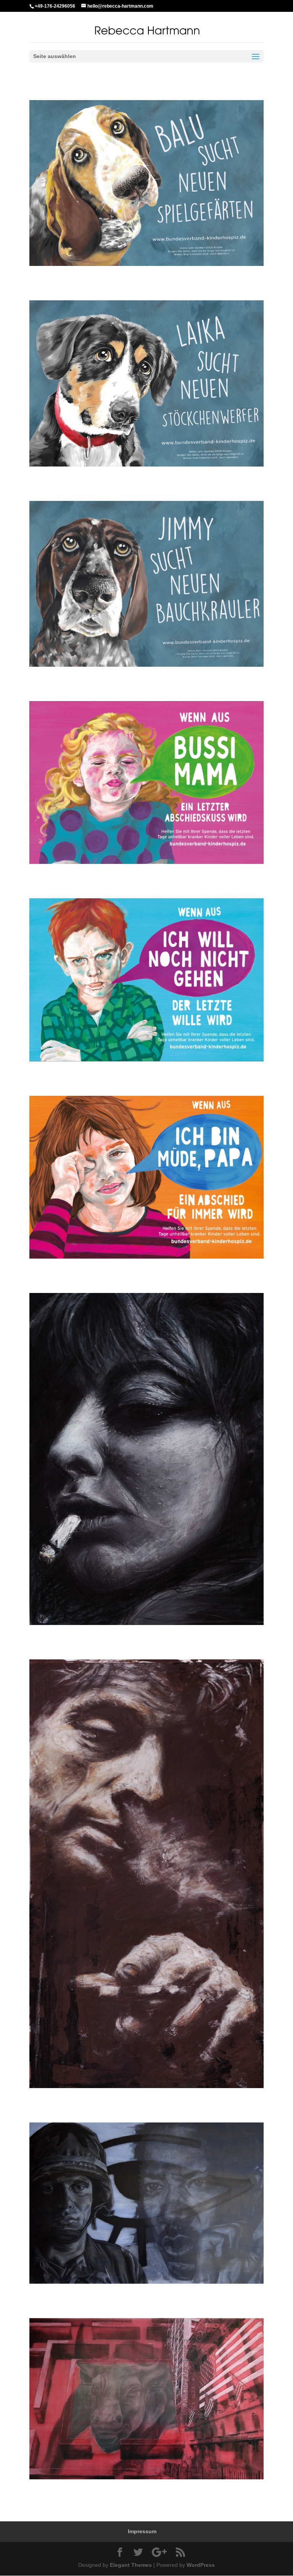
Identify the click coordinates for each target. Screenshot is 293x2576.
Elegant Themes (131, 2565)
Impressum (142, 2531)
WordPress (201, 2565)
